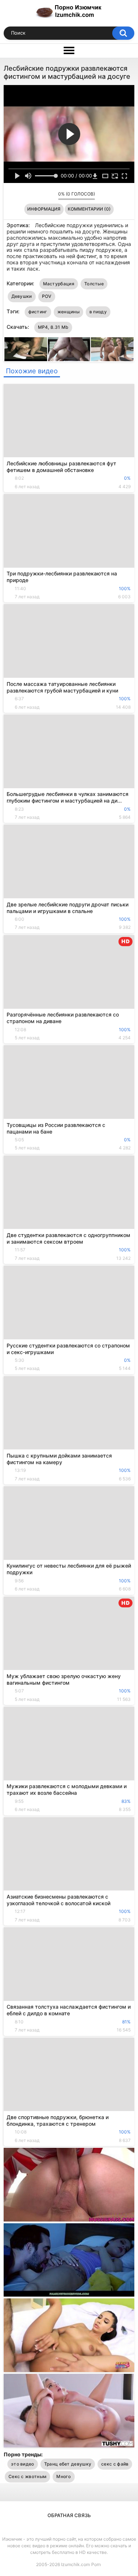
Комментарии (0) (89, 209)
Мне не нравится (51, 195)
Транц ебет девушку (68, 2464)
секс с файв (115, 2464)
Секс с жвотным (27, 2476)
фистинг (38, 312)
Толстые (94, 284)
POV (47, 296)
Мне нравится (41, 195)
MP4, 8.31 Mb (53, 327)
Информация (44, 209)
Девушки (22, 296)
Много (64, 2476)
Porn (96, 2564)
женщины (68, 312)
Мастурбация (59, 284)
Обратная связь (69, 2515)
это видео (23, 2464)
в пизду (98, 312)
